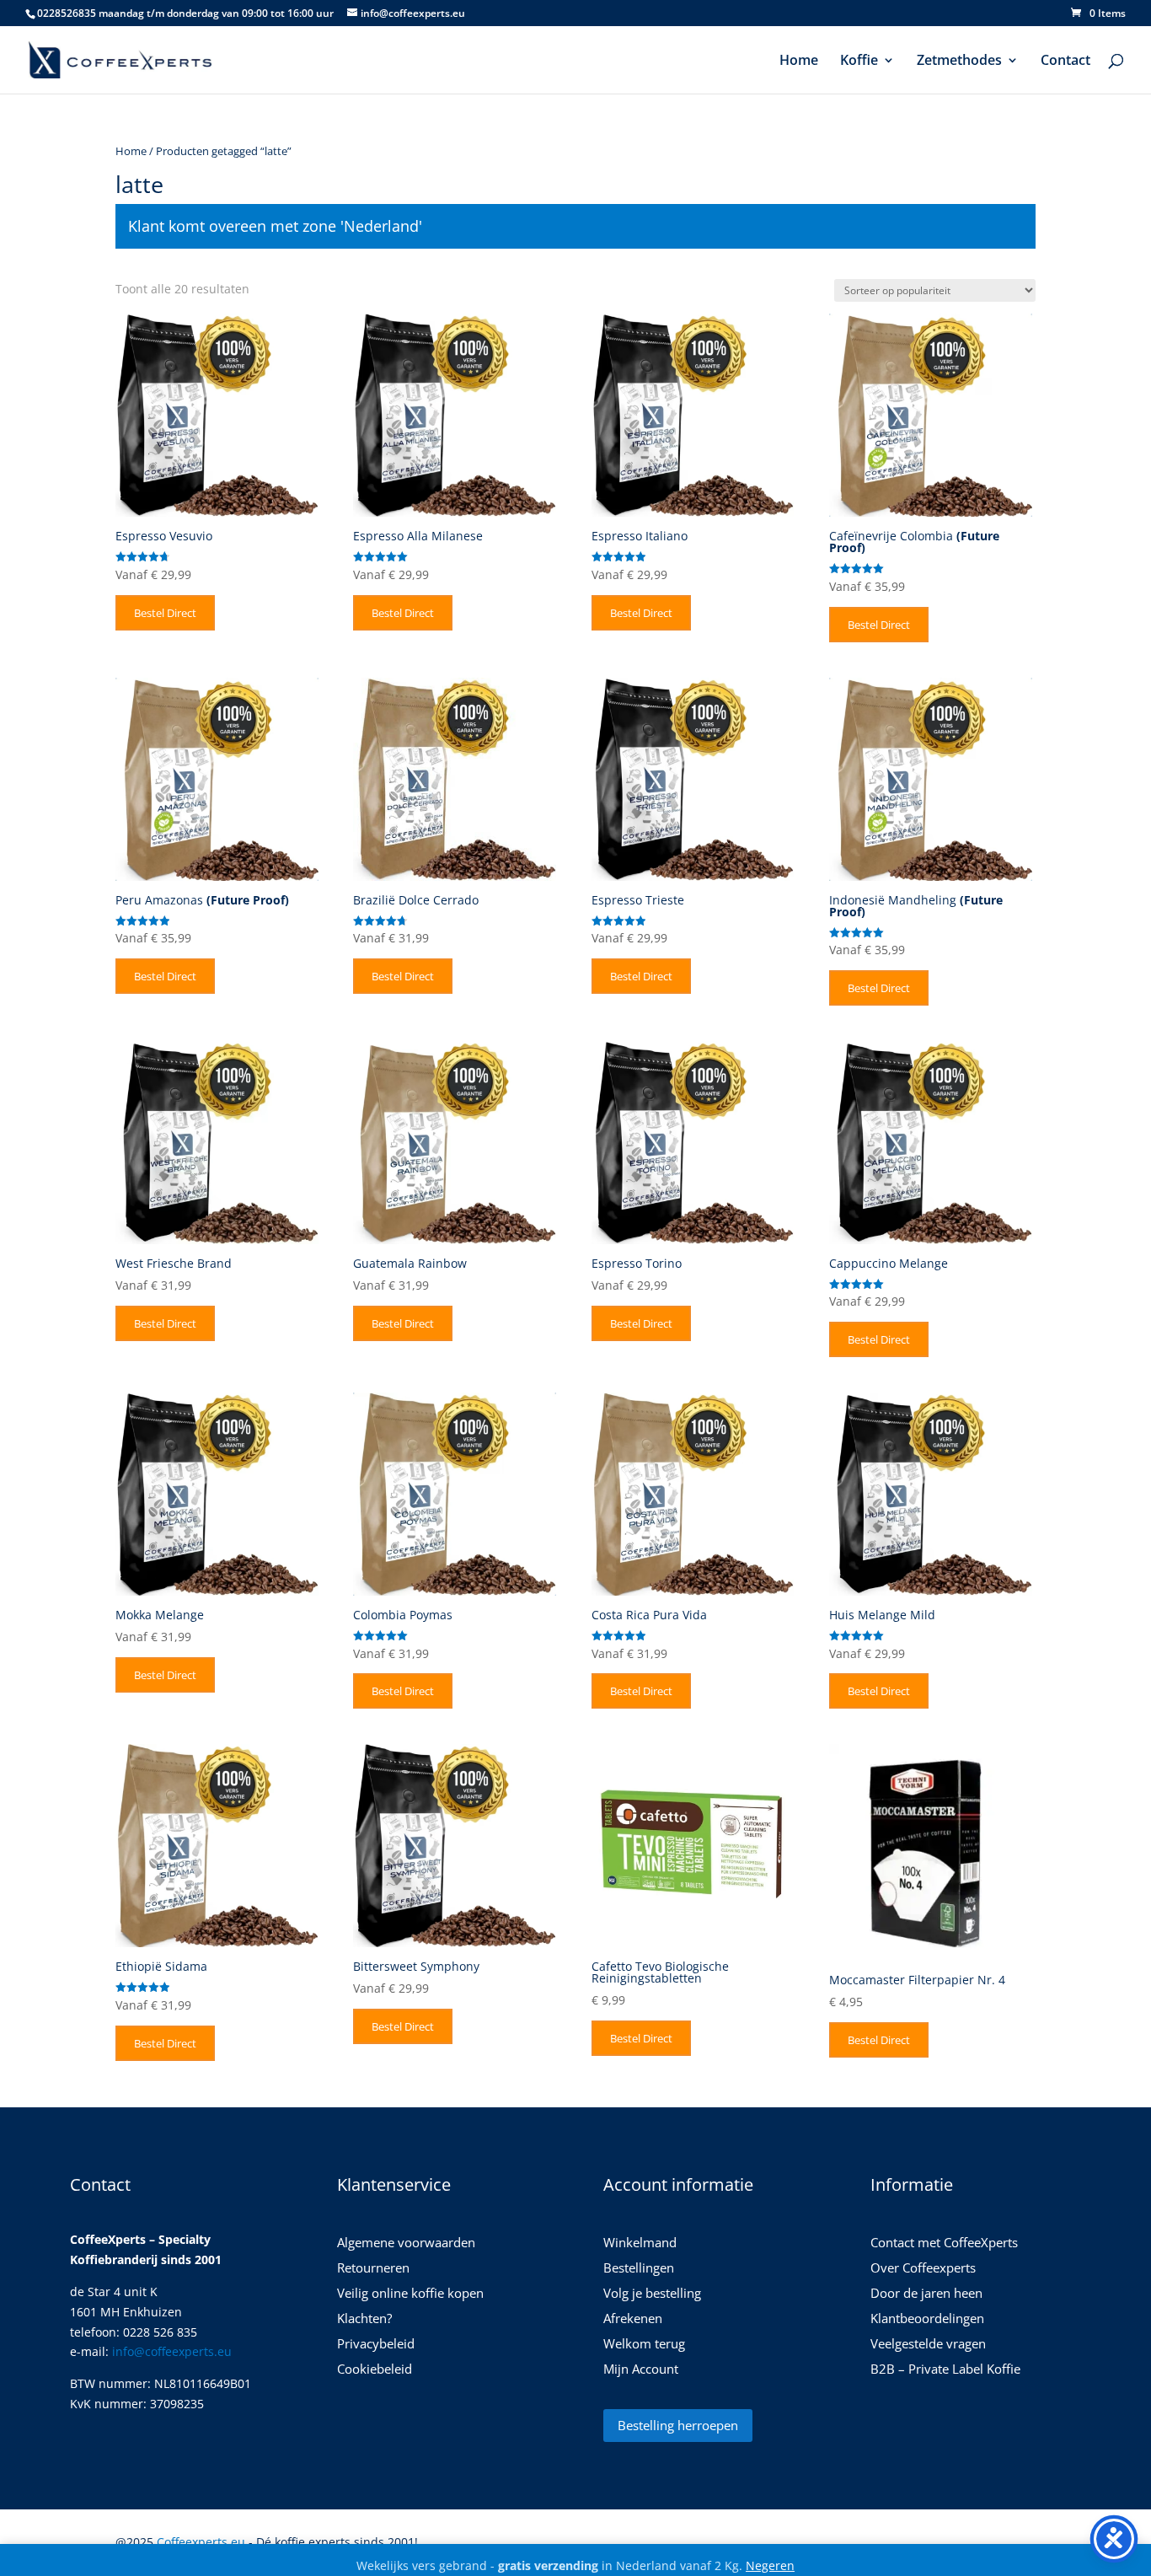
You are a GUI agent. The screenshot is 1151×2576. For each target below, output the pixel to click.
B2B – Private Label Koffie (945, 2370)
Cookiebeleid (375, 2370)
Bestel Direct (165, 613)
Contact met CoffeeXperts (944, 2243)
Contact (1065, 62)
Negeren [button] (770, 2565)
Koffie (859, 62)
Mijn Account (641, 2370)
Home (799, 62)
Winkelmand (640, 2243)
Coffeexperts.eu (201, 2542)
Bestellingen (639, 2269)
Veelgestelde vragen (928, 2345)
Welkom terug (644, 2345)
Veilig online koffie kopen (410, 2294)
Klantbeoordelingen (927, 2319)
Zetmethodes (959, 62)
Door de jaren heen (926, 2294)
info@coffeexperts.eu (172, 2351)
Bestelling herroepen (678, 2425)
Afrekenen (633, 2319)
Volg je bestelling (652, 2294)
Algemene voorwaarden (406, 2243)
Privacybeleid (376, 2345)
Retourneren (373, 2269)
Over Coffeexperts (923, 2269)
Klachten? (364, 2319)
